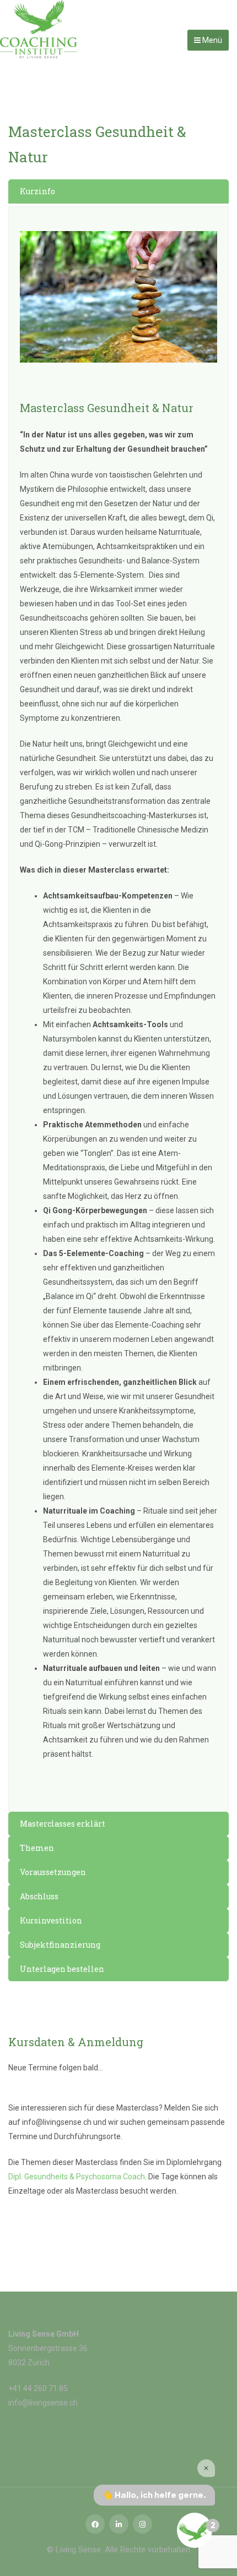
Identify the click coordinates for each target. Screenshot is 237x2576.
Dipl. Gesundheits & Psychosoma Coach (77, 2177)
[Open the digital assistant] (195, 2530)
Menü (211, 40)
